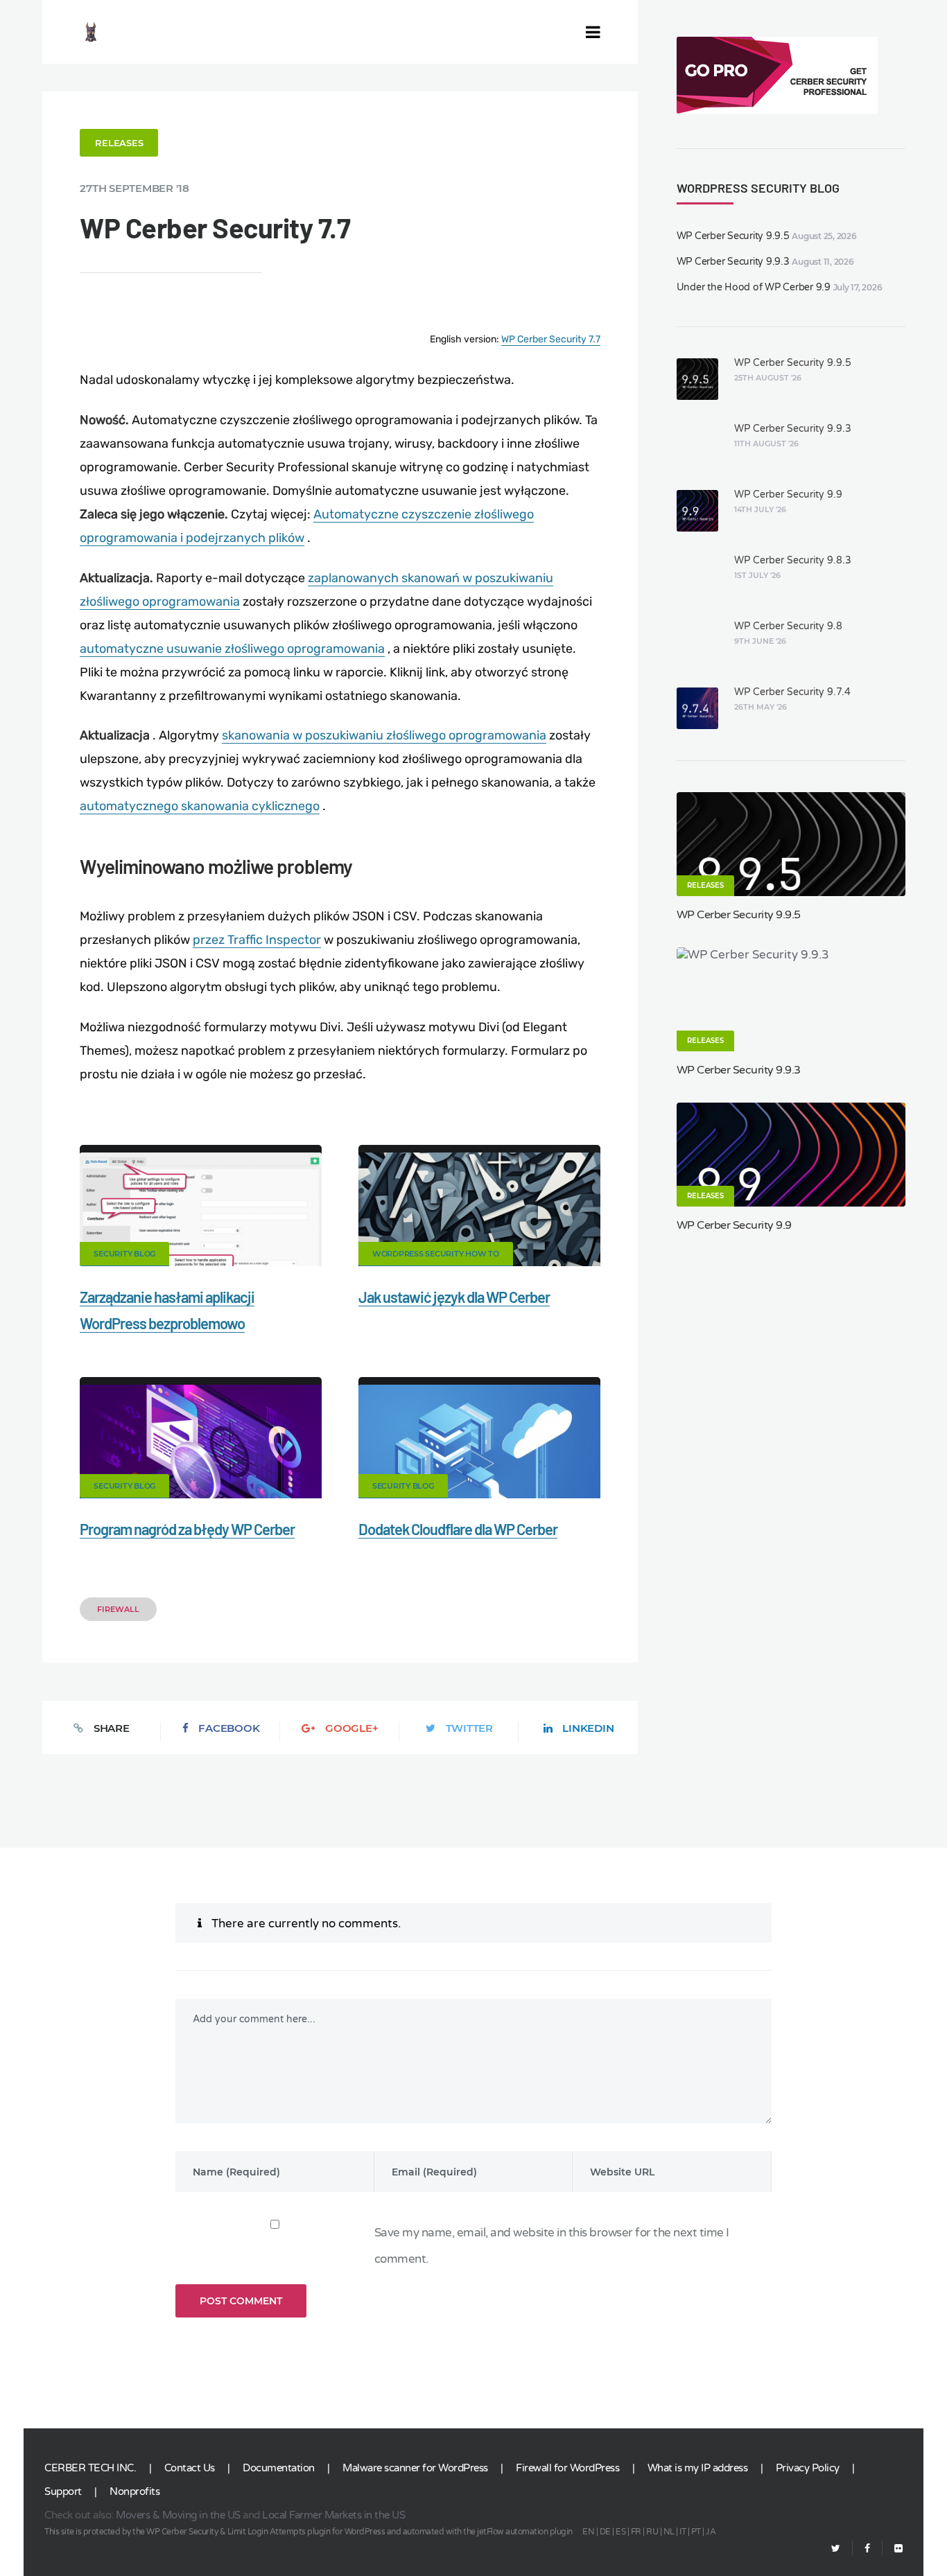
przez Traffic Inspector (257, 940)
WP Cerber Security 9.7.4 (792, 692)
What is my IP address (698, 2468)
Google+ (351, 1728)
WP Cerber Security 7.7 (551, 339)
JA (711, 2532)
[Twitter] (836, 2549)
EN (588, 2532)
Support (63, 2491)
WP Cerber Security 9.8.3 (793, 560)
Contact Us (190, 2468)
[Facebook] (867, 2549)
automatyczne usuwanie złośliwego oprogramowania (232, 649)
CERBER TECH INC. (90, 2468)
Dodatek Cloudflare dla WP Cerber (458, 1529)
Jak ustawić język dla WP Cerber (454, 1297)
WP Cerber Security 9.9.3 (733, 262)
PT (696, 2532)
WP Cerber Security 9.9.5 (733, 236)
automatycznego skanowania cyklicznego (200, 806)
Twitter (469, 1728)
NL (669, 2532)
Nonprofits (134, 2491)
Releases (119, 143)
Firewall (118, 1609)
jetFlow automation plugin (525, 2532)
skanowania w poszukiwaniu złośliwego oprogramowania (384, 735)
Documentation (279, 2468)
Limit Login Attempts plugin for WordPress (306, 2532)
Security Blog (124, 1254)
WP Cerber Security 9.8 (788, 626)
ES (620, 2532)
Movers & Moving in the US (178, 2515)
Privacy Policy (808, 2468)
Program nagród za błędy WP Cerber (187, 1529)
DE (605, 2532)
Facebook (229, 1728)
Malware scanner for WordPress (415, 2468)
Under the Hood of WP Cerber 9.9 (754, 287)
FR (636, 2532)
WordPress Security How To (436, 1254)
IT (683, 2532)
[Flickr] (893, 2549)
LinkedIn (588, 1728)
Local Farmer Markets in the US (333, 2515)
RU (652, 2532)
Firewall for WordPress (567, 2468)
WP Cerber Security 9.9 (788, 494)
